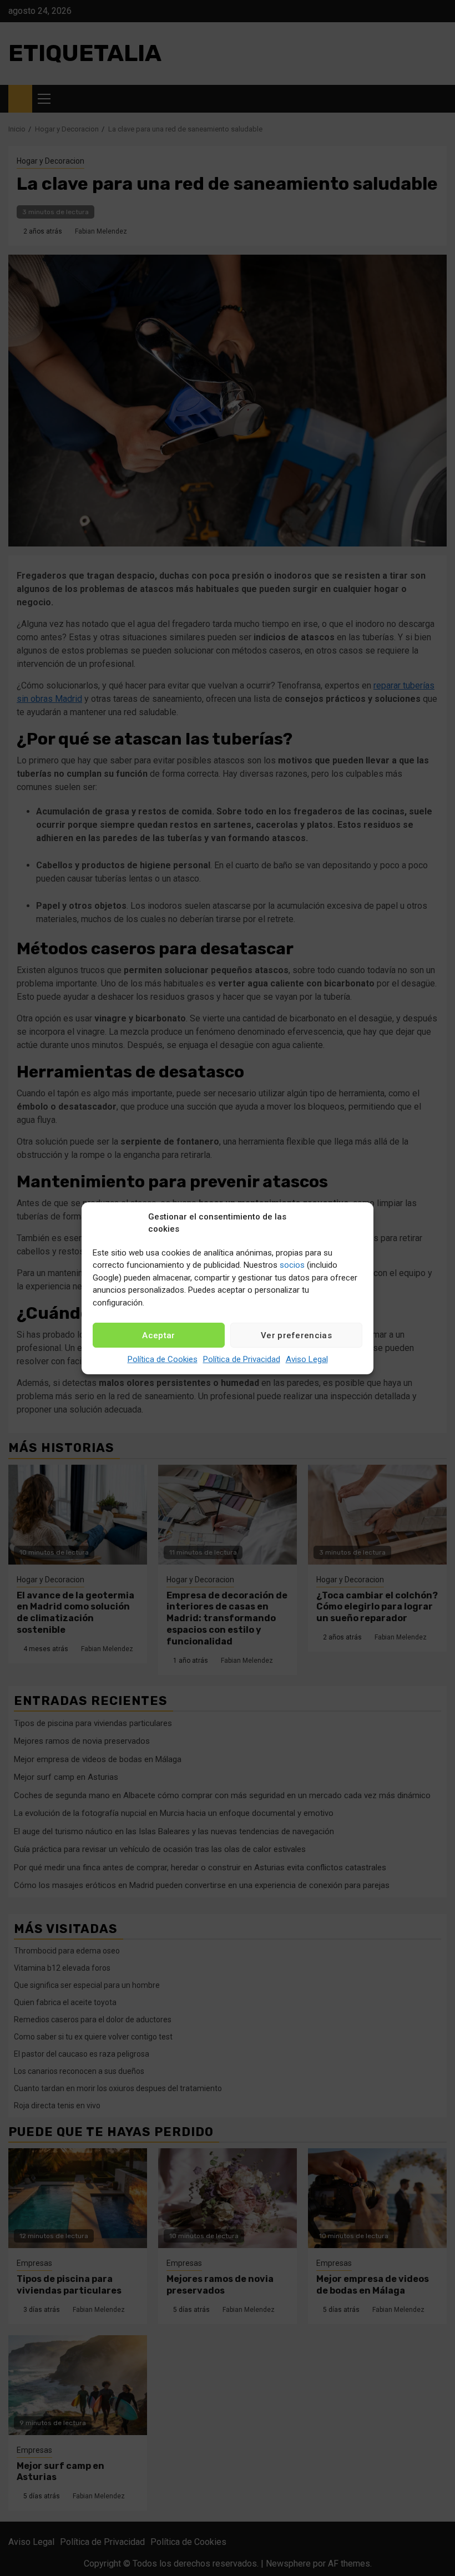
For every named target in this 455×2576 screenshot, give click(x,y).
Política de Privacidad (242, 1359)
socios (292, 1265)
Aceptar (158, 1335)
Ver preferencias (296, 1335)
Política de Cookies (163, 1359)
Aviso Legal (307, 1359)
